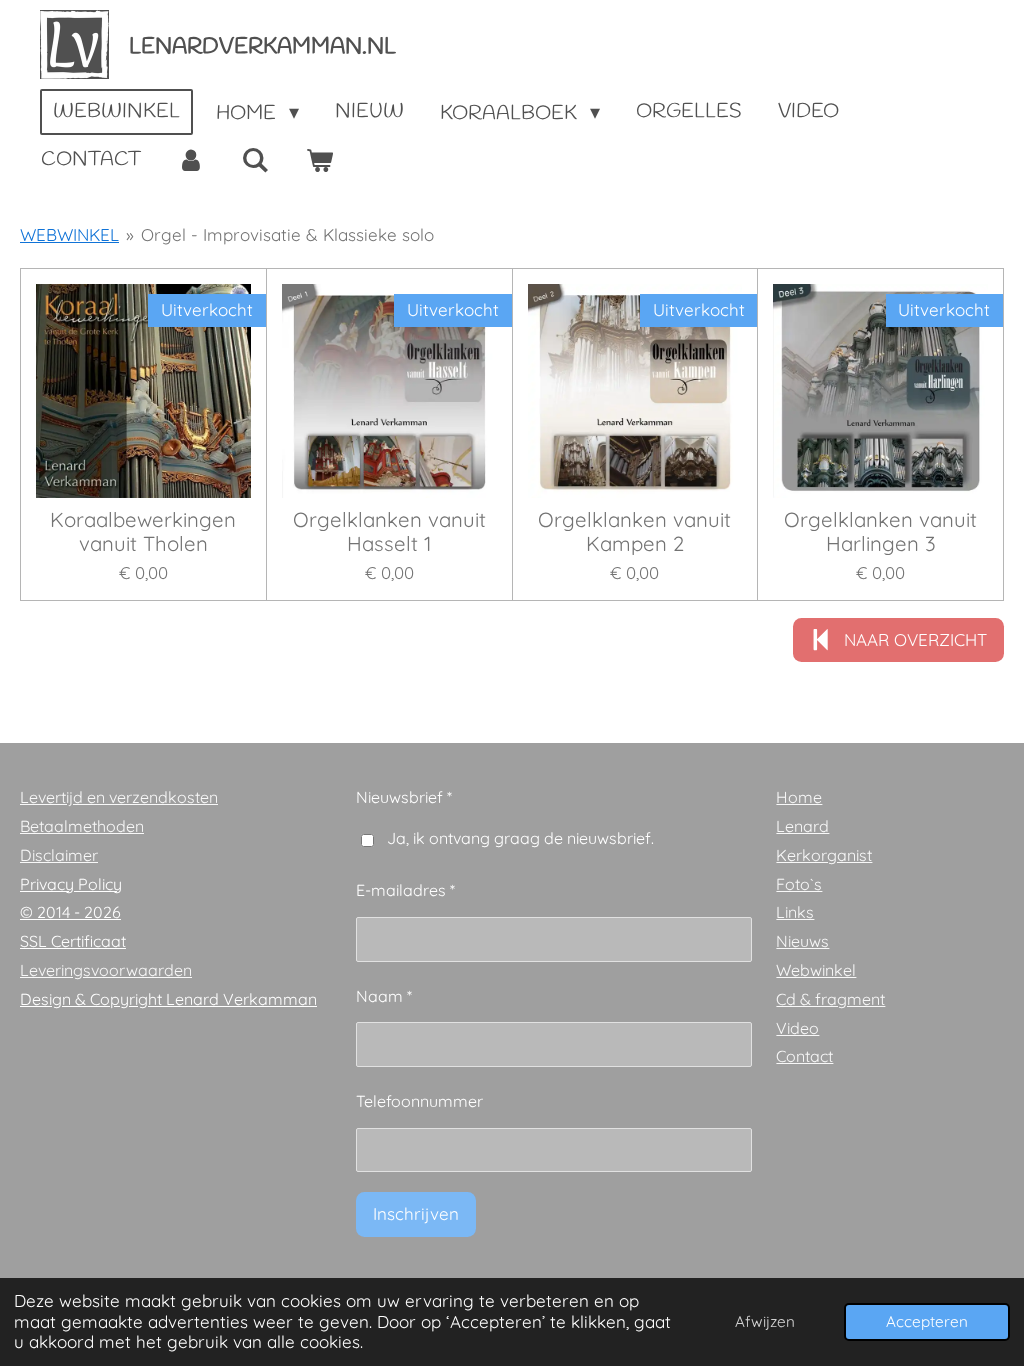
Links (795, 912)
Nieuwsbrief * (404, 797)
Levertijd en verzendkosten (119, 797)
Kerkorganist (824, 855)
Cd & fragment (830, 999)
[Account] (191, 161)
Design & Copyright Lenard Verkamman (168, 999)
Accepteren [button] (927, 1321)
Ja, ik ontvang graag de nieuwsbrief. (520, 838)
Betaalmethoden (82, 826)
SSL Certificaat (73, 941)
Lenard (802, 826)
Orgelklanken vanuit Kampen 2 (634, 532)
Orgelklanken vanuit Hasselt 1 (389, 532)
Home (799, 797)
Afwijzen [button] (765, 1321)
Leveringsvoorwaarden (106, 970)
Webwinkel (816, 970)
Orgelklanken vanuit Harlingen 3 (880, 532)
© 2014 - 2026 (70, 912)
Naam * (384, 996)
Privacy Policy (71, 884)
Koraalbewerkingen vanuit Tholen (143, 532)
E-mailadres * (405, 890)
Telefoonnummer (419, 1101)
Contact (804, 1056)
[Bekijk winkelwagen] (319, 161)
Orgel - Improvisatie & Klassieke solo (287, 234)
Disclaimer (59, 855)
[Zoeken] (255, 161)
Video (797, 1028)
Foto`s (799, 884)
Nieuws (802, 941)
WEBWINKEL (69, 234)
